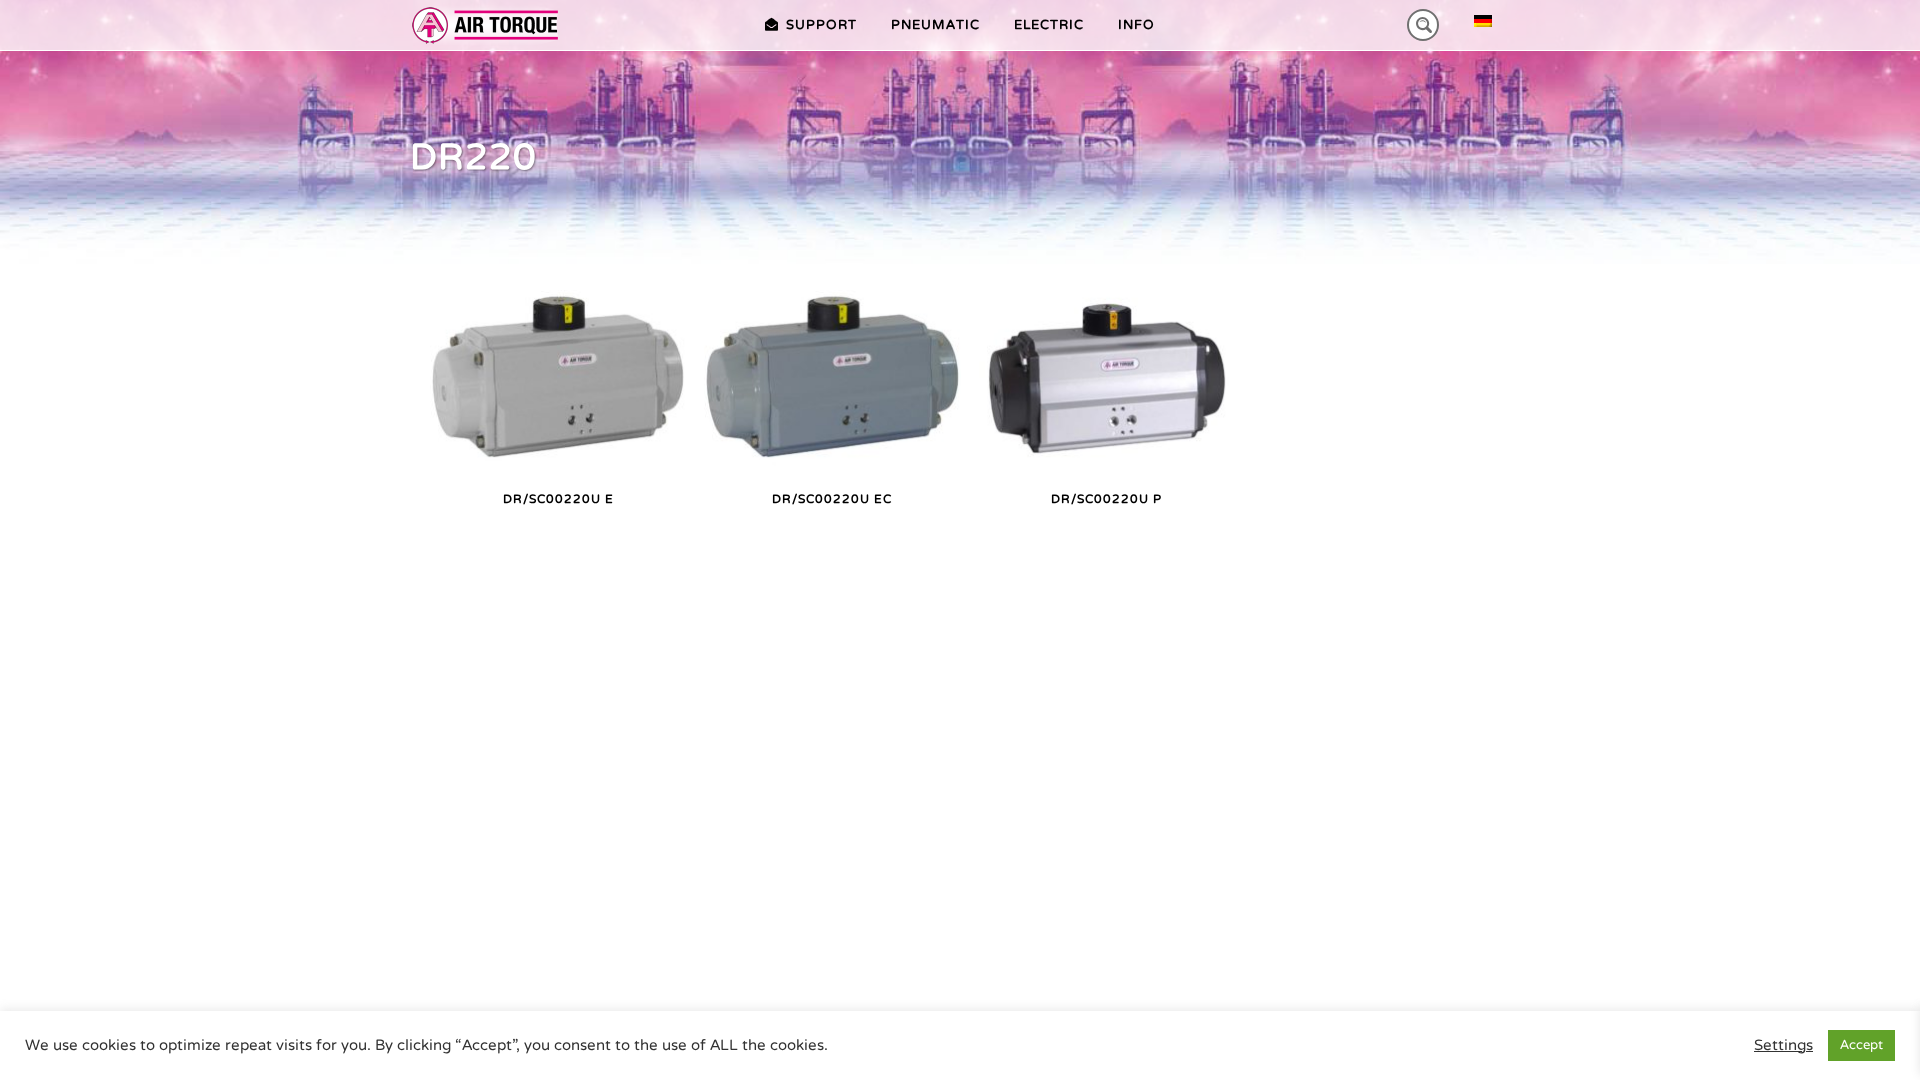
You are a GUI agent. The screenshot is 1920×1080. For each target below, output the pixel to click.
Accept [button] (1861, 1045)
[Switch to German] (1483, 21)
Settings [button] (1783, 1045)
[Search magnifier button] (1423, 25)
